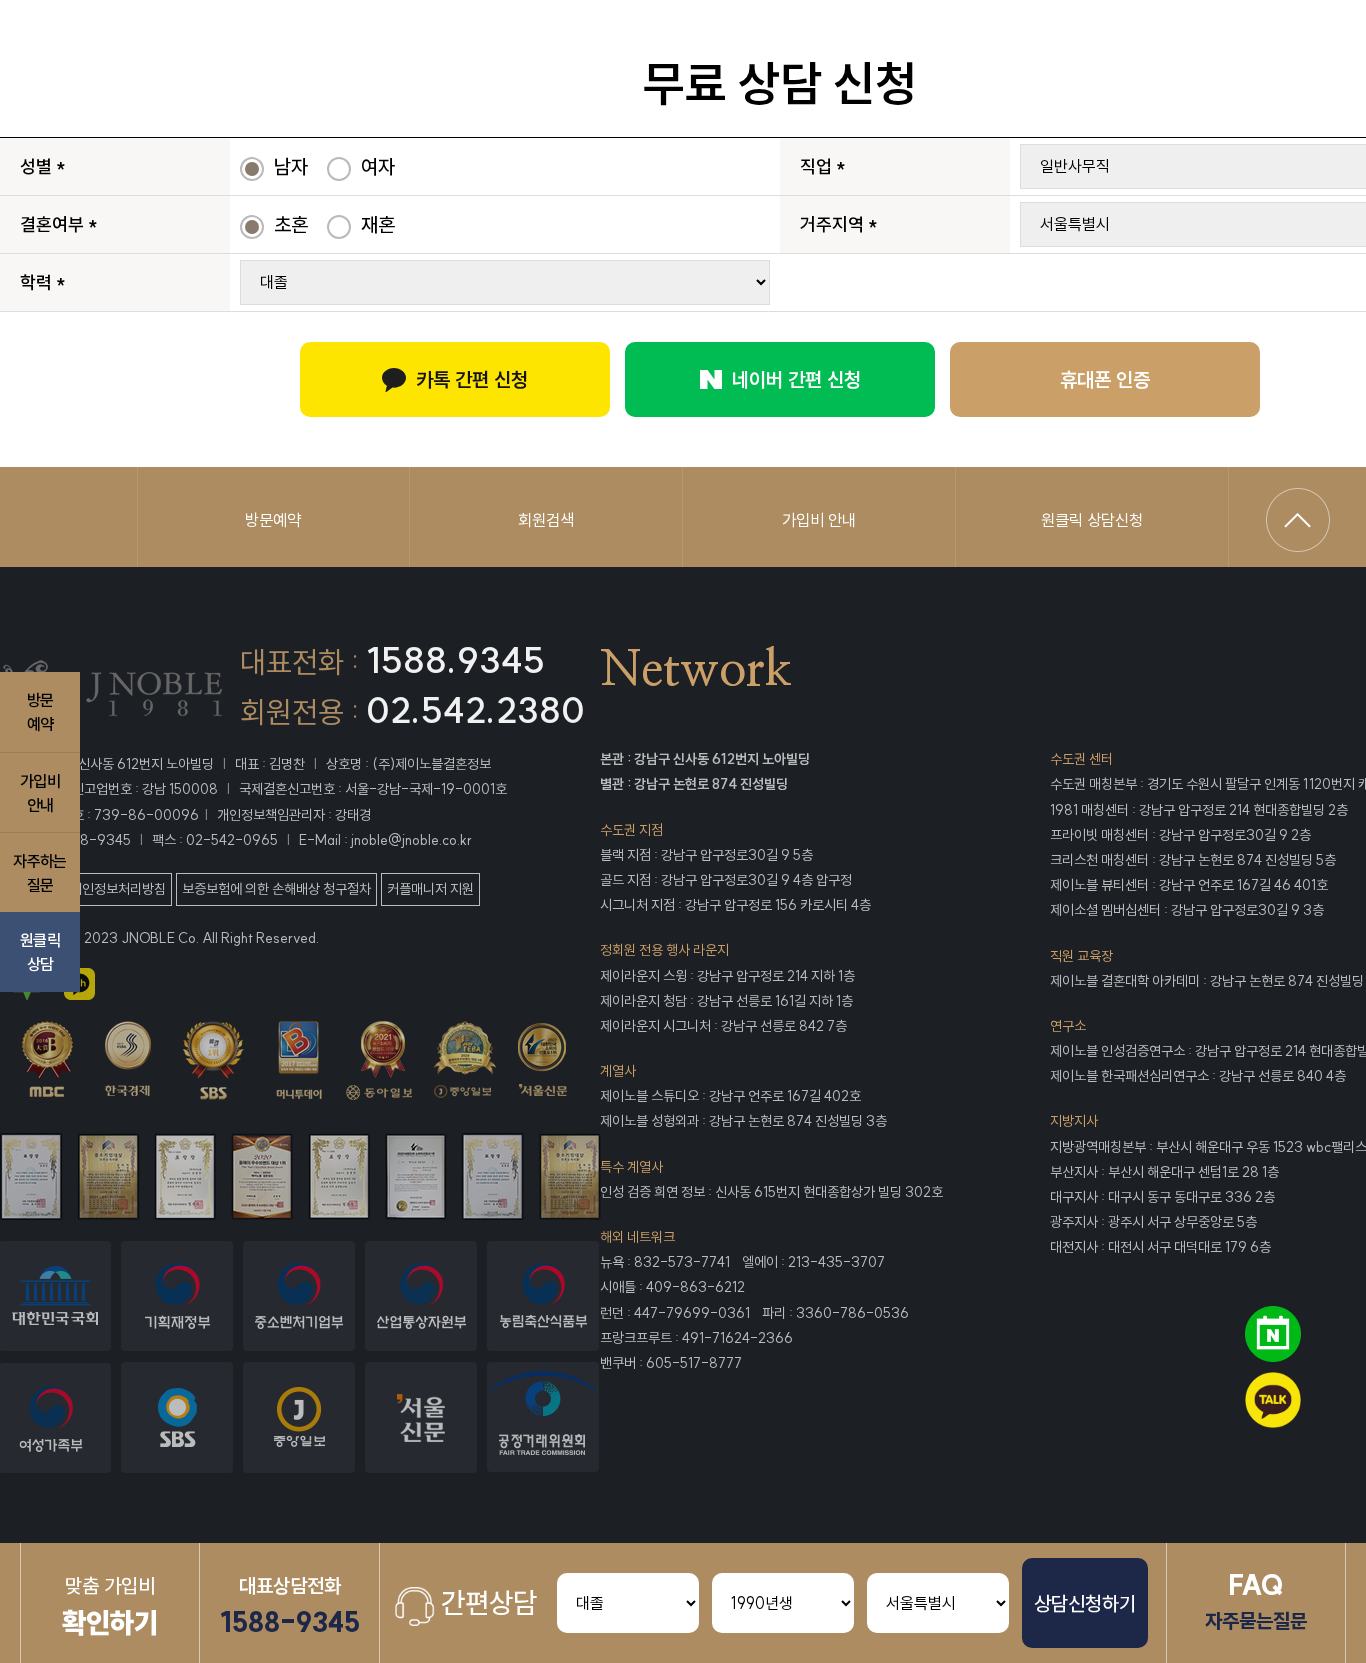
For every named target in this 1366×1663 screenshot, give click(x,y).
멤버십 (610, 49)
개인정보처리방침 (118, 889)
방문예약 (273, 520)
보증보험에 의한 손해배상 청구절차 (276, 889)
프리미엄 (474, 49)
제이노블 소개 (312, 49)
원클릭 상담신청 (1092, 520)
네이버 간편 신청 (796, 379)
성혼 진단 (1020, 49)
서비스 (738, 49)
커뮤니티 (1166, 49)
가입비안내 (40, 792)
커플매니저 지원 (430, 889)
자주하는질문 (39, 872)
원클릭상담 (40, 952)
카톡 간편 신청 (472, 379)
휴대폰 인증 (1105, 379)
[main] (121, 50)
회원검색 (546, 520)
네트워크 (874, 49)
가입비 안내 (819, 520)
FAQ (1256, 1600)
